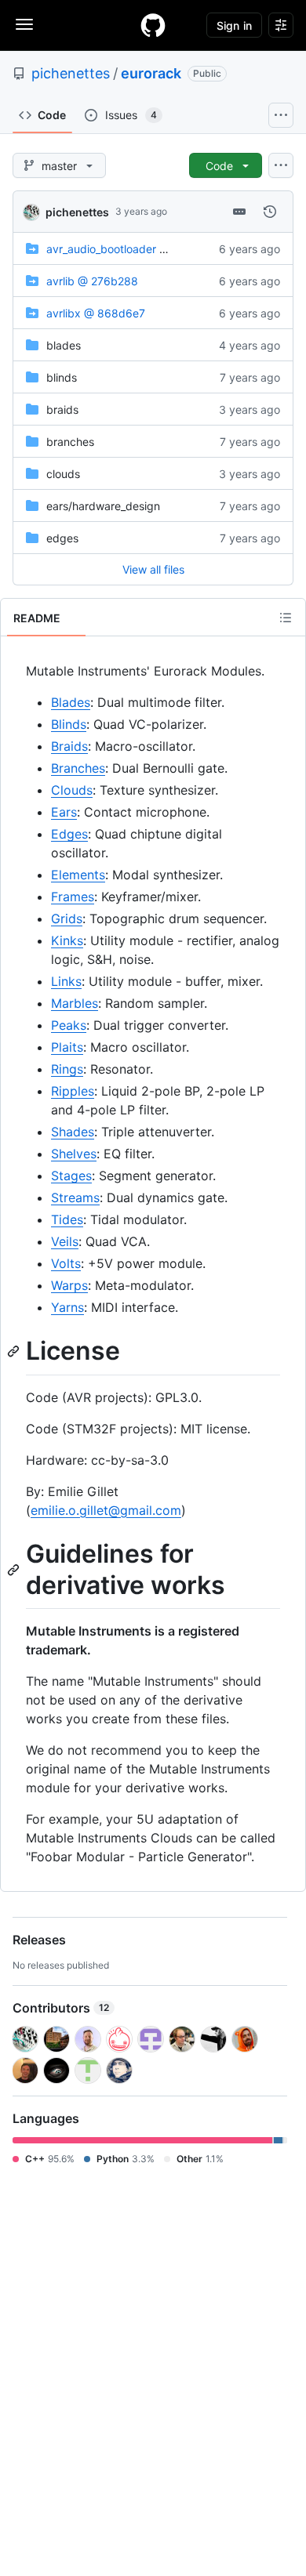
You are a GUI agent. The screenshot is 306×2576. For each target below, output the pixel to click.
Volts (66, 1263)
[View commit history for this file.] (270, 212)
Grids (67, 918)
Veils (65, 1241)
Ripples (73, 1091)
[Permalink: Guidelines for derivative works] (15, 1570)
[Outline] (286, 618)
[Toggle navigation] (24, 24)
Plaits (67, 1047)
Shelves (74, 1154)
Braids (69, 746)
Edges (69, 834)
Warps (69, 1285)
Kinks (67, 940)
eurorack (151, 73)
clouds (63, 474)
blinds (62, 377)
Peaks (69, 1025)
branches (70, 442)
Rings (67, 1069)
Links (66, 981)
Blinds (69, 724)
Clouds (72, 790)
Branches (78, 768)
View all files (153, 569)
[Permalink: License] (15, 1351)
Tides (67, 1219)
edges (62, 538)
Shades (73, 1132)
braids (62, 409)
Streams (75, 1197)
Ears (64, 812)
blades (64, 345)
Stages (71, 1176)
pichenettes (71, 73)
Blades (71, 702)
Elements (78, 875)
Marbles (75, 1003)
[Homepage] (153, 25)
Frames (73, 897)
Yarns (67, 1307)
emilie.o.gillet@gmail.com (106, 1510)
